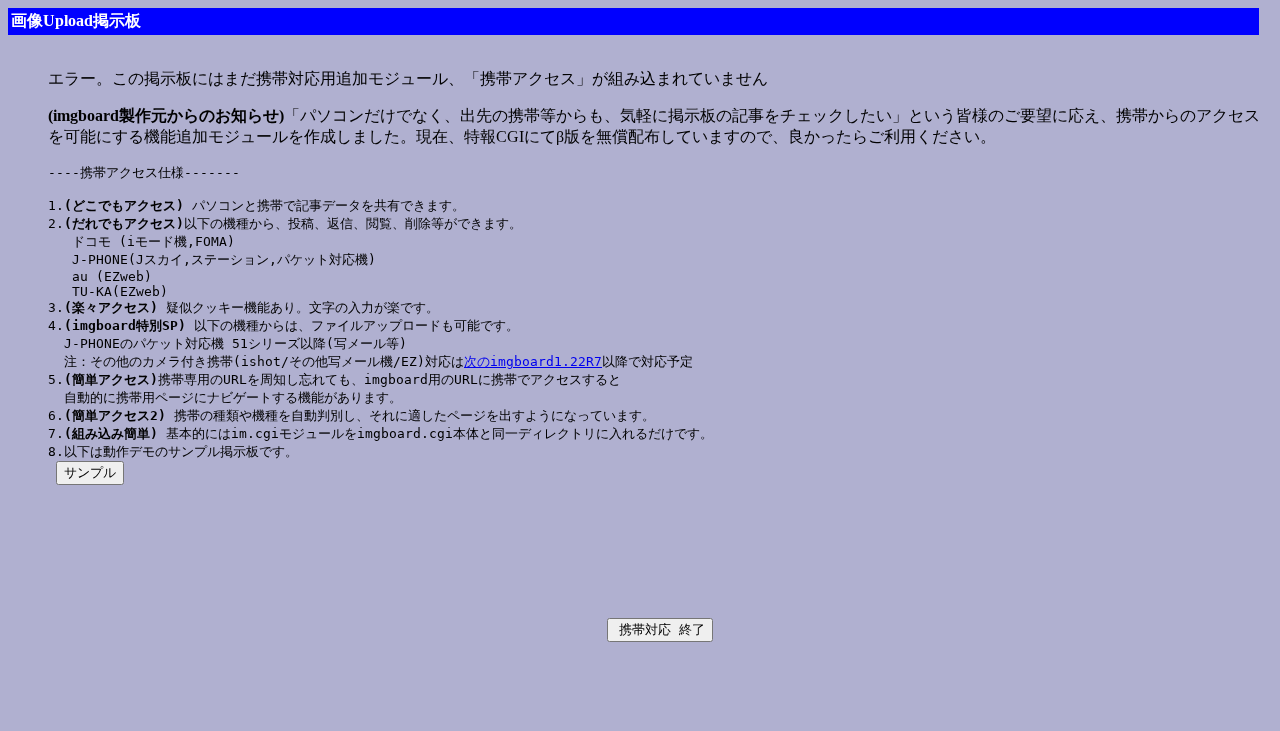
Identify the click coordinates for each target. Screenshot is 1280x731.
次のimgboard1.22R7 (533, 361)
